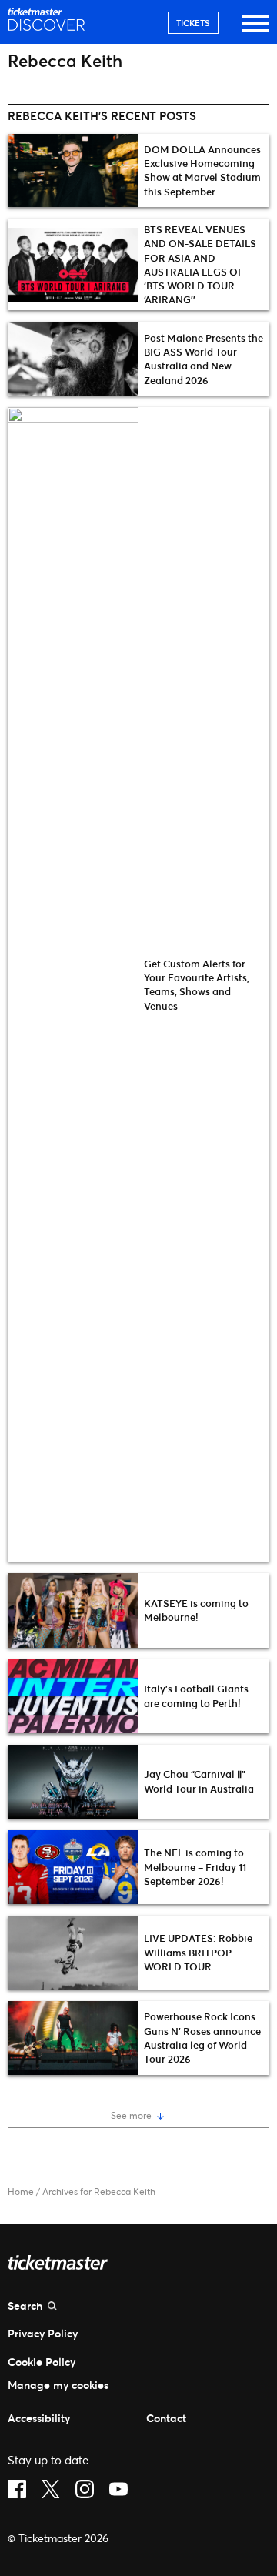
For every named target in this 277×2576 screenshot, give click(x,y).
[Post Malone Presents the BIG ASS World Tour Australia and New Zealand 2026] (73, 359)
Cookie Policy (42, 2362)
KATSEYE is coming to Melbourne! (196, 1610)
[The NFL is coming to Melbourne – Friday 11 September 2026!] (73, 1867)
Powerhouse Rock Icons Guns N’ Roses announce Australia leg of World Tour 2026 (202, 2038)
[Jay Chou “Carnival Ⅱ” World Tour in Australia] (73, 1782)
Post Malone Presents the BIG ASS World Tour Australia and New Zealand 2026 (204, 359)
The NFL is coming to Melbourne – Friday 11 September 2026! (195, 1866)
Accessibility (39, 2418)
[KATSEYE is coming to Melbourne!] (73, 1610)
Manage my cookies (58, 2385)
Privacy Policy (43, 2333)
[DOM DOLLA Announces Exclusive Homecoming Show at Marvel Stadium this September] (73, 171)
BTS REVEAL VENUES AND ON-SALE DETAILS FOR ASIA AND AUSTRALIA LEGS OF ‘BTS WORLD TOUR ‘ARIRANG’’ (200, 264)
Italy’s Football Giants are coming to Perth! (196, 1696)
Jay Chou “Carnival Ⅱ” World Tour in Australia (199, 1781)
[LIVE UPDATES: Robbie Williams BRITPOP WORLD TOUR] (73, 1953)
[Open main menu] (255, 30)
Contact (166, 2418)
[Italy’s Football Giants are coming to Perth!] (73, 1696)
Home (21, 2192)
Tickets (193, 23)
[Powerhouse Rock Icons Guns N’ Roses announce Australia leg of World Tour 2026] (73, 2038)
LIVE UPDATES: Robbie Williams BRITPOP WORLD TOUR (198, 1952)
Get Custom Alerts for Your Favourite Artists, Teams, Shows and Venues (197, 985)
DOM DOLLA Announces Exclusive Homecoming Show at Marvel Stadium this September (202, 170)
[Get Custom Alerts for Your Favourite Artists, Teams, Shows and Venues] (73, 984)
